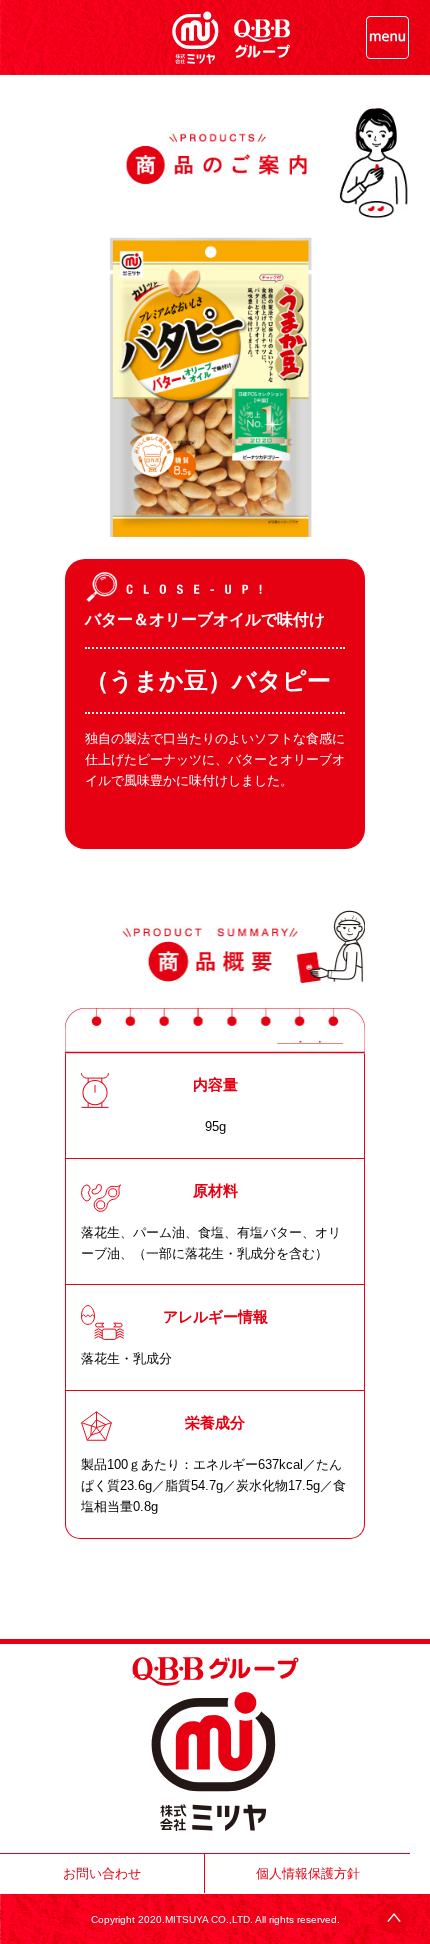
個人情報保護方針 (308, 1873)
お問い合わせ (102, 1873)
